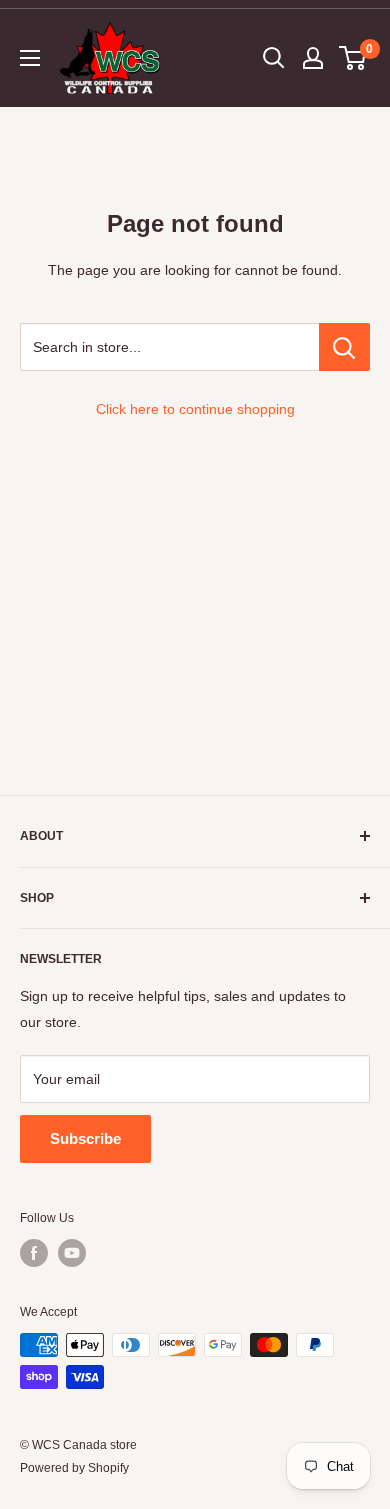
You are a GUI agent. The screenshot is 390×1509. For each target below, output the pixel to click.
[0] (353, 58)
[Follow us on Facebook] (34, 1253)
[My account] (313, 58)
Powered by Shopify (74, 1468)
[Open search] (274, 58)
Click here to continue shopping (195, 409)
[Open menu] (30, 58)
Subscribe (85, 1138)
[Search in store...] (344, 347)
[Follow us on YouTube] (72, 1253)
